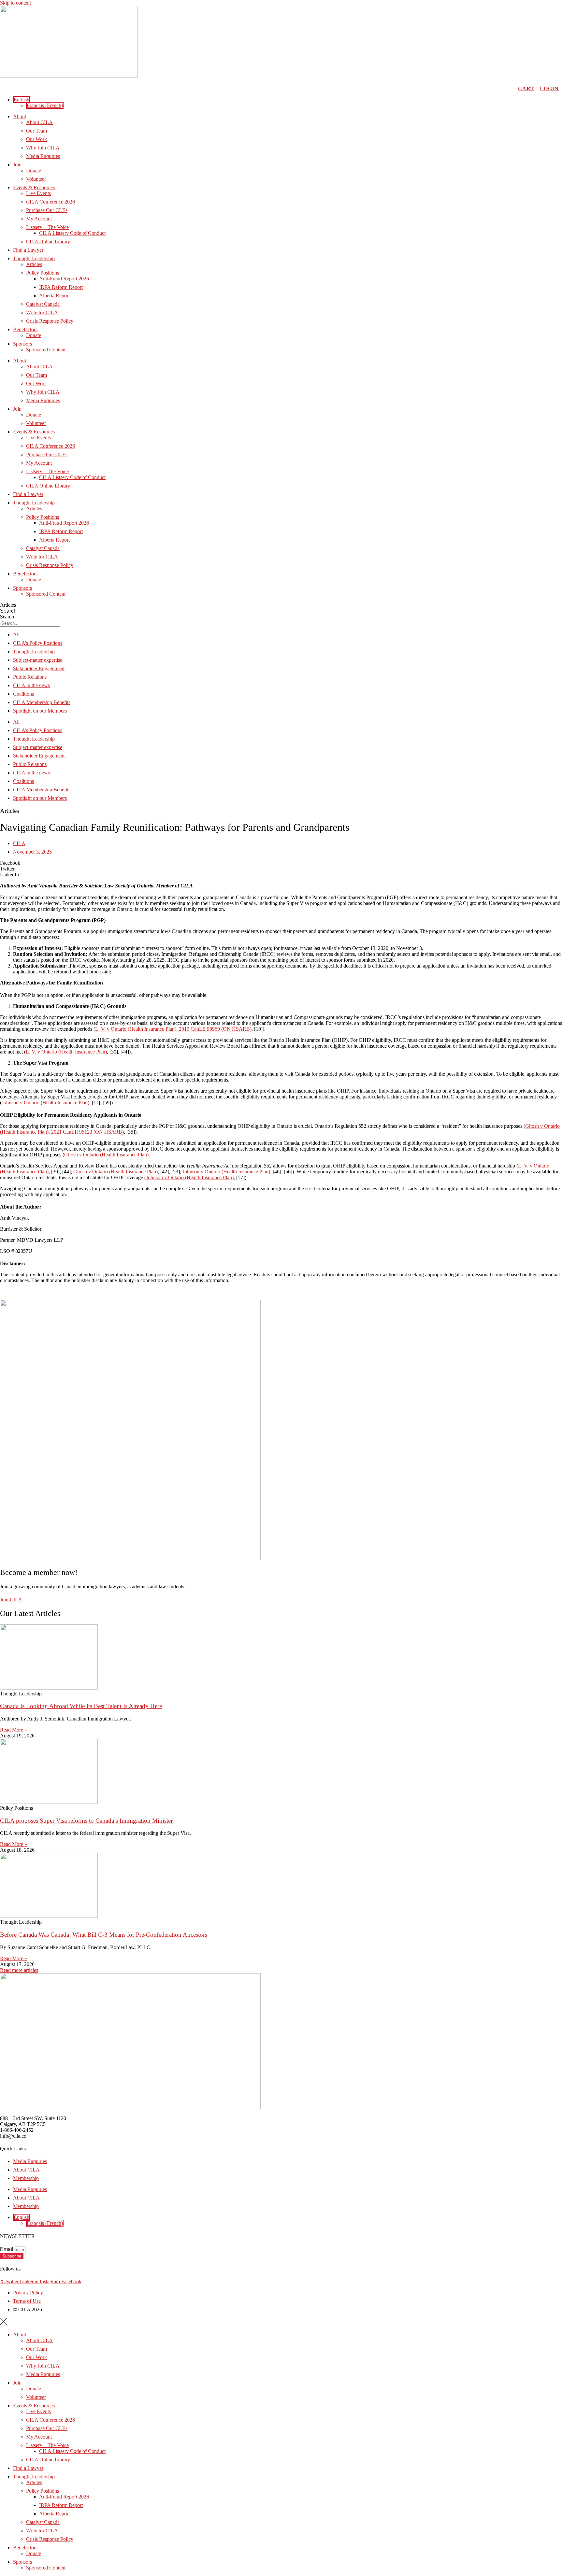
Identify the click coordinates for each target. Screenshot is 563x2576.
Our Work (36, 139)
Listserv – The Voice (47, 227)
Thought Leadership (34, 258)
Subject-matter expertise (38, 660)
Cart (526, 88)
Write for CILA (42, 312)
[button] (22, 99)
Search (8, 611)
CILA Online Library (48, 241)
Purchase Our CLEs (47, 210)
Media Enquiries (43, 156)
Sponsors (22, 344)
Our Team (36, 131)
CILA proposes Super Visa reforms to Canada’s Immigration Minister (86, 1821)
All (16, 635)
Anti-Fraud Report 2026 (64, 279)
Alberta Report (54, 296)
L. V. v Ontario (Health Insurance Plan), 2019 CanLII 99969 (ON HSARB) (173, 1029)
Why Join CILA (43, 148)
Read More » (14, 1730)
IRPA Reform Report (61, 287)
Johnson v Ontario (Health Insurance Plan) (45, 1103)
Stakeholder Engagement (39, 668)
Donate (34, 170)
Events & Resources (34, 187)
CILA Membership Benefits (42, 702)
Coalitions (23, 694)
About (20, 116)
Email (7, 2249)
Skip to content (15, 3)
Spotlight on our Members (40, 711)
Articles (34, 264)
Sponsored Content (46, 350)
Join (17, 165)
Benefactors (25, 329)
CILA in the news (31, 685)
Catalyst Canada (43, 304)
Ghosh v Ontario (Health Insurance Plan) (106, 1155)
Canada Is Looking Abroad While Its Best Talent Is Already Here (81, 1706)
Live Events (38, 193)
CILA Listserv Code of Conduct (72, 233)
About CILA (39, 122)
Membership (26, 2178)
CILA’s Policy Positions (38, 643)
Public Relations (30, 677)
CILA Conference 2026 (51, 202)
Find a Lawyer (28, 250)
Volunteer (36, 179)
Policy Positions (43, 273)
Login (549, 88)
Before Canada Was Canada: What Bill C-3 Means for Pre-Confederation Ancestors (104, 1935)
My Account (39, 219)
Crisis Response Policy (50, 321)
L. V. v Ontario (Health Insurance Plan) (66, 1052)
